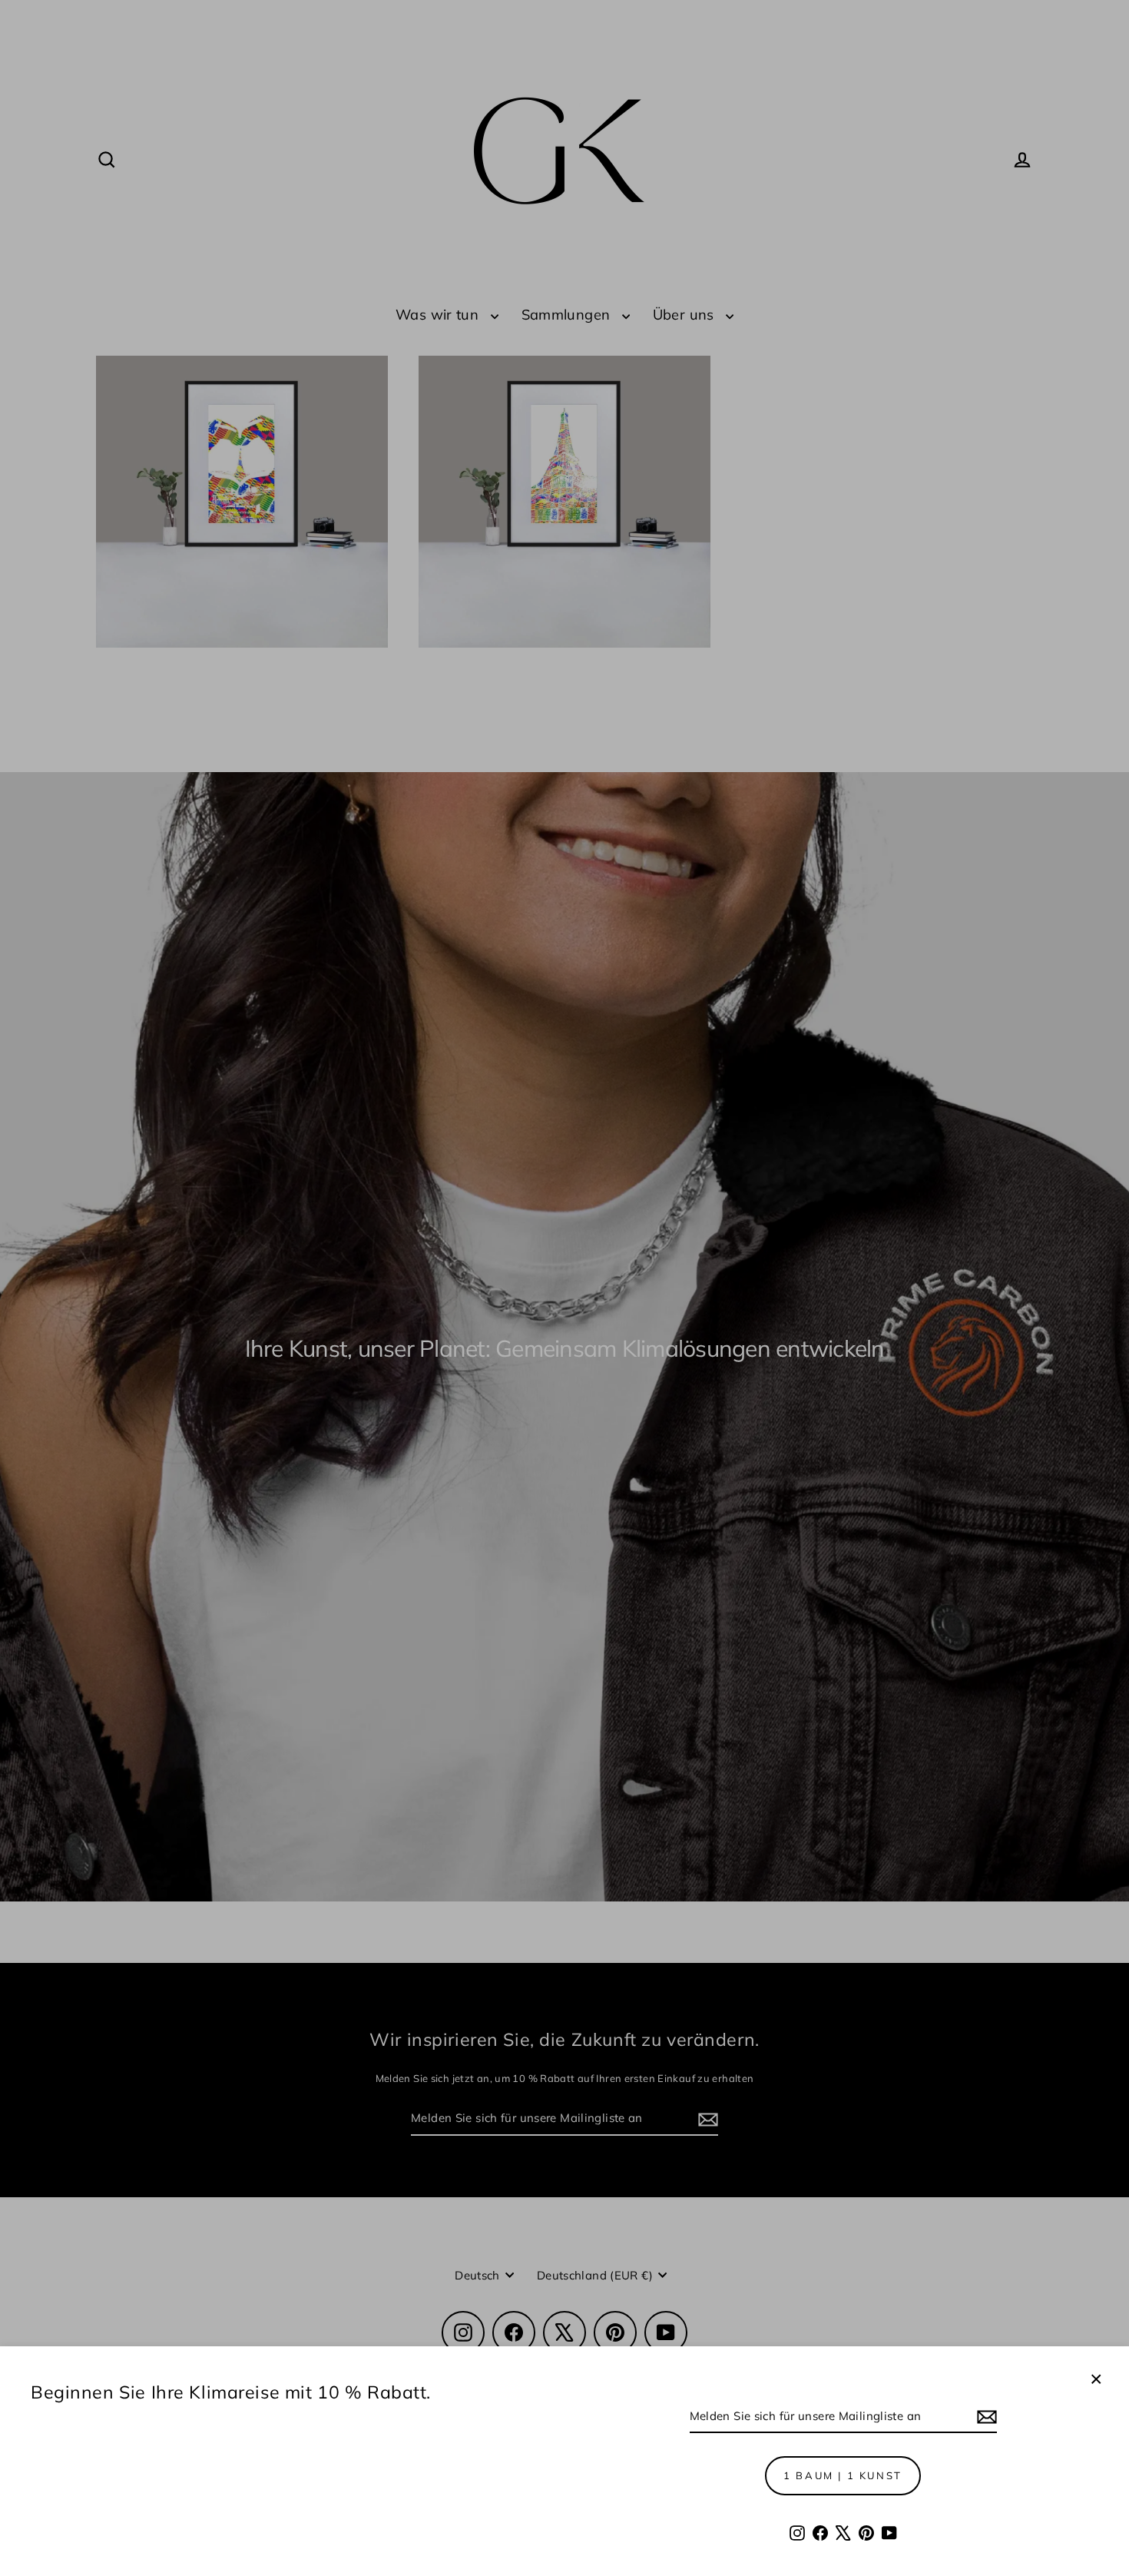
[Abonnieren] (985, 2417)
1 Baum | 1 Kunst (843, 2475)
